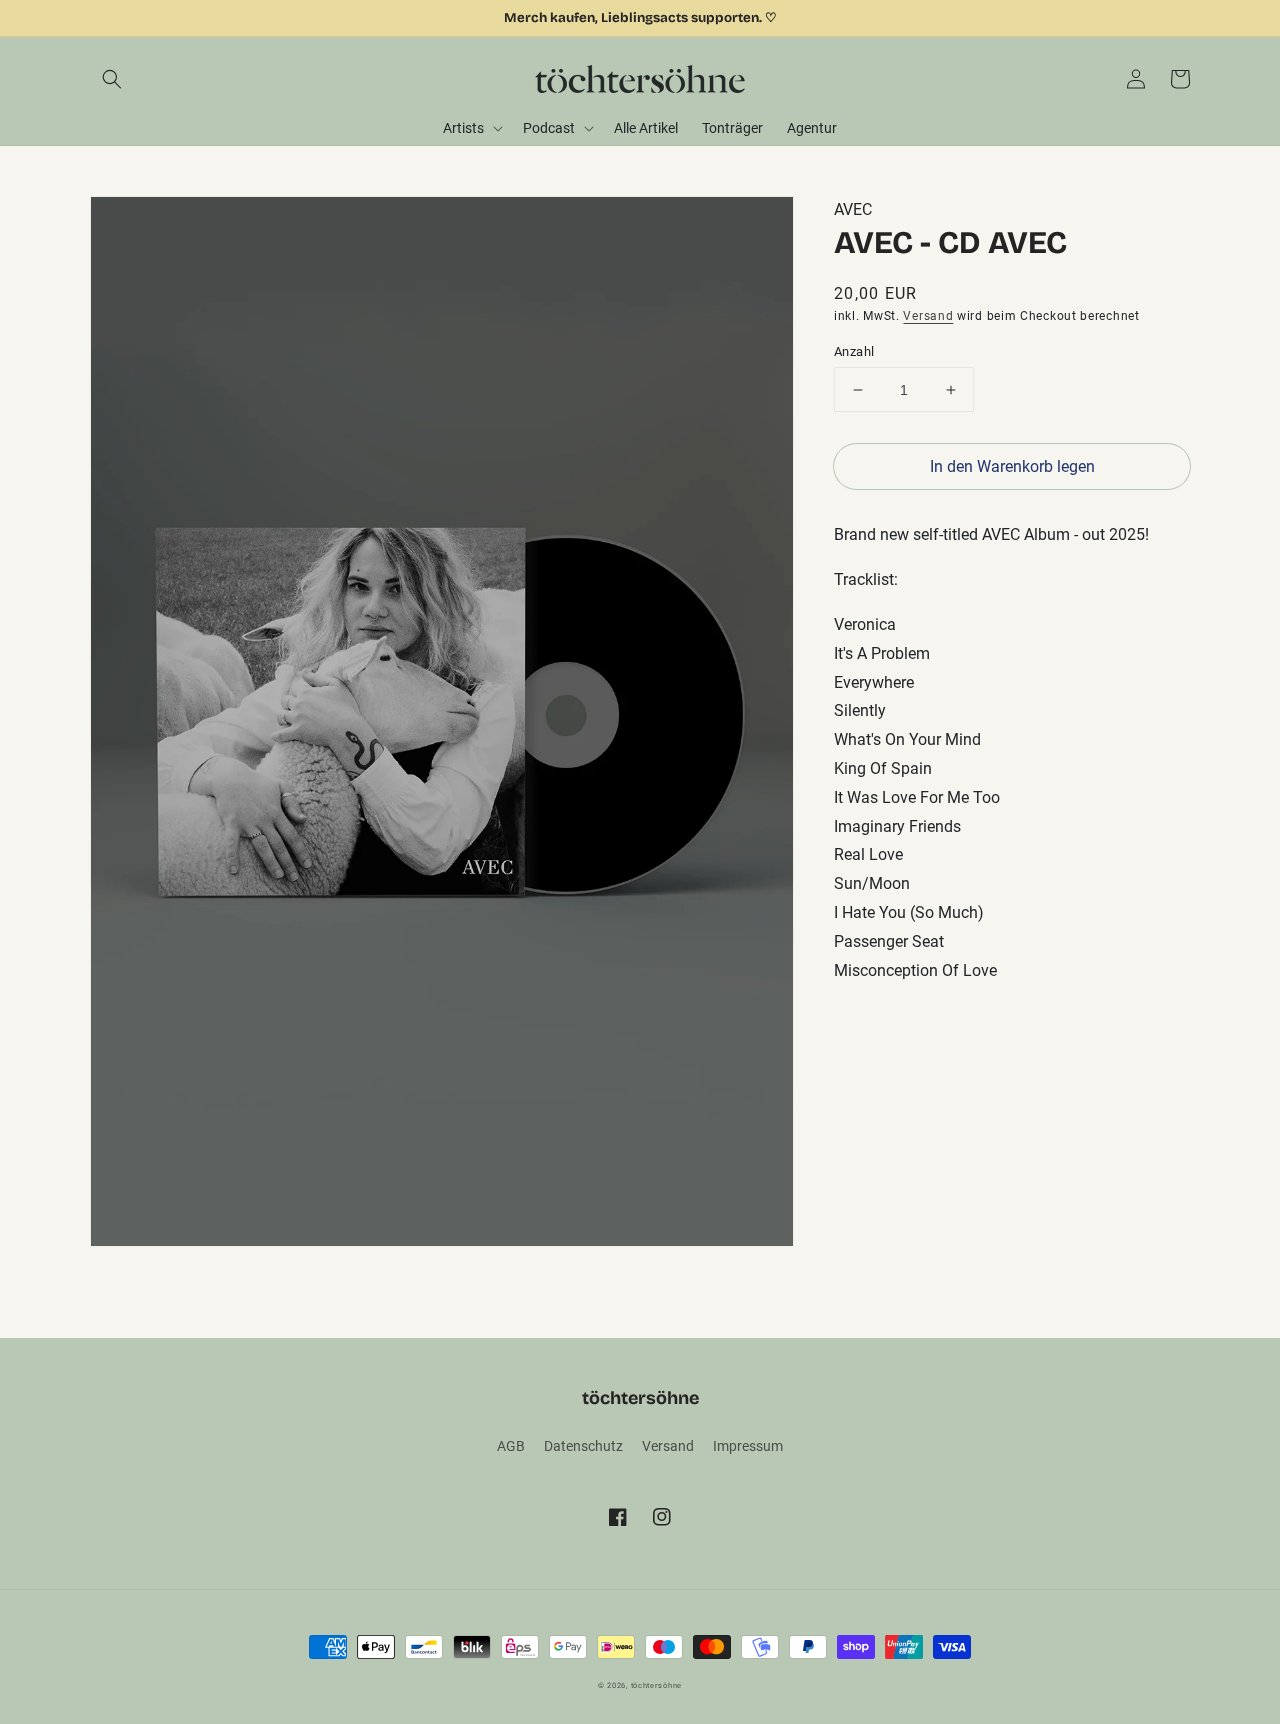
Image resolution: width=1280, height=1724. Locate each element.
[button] (112, 79)
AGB (511, 1446)
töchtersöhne (656, 1685)
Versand (928, 315)
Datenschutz (583, 1446)
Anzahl (854, 351)
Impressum (748, 1446)
